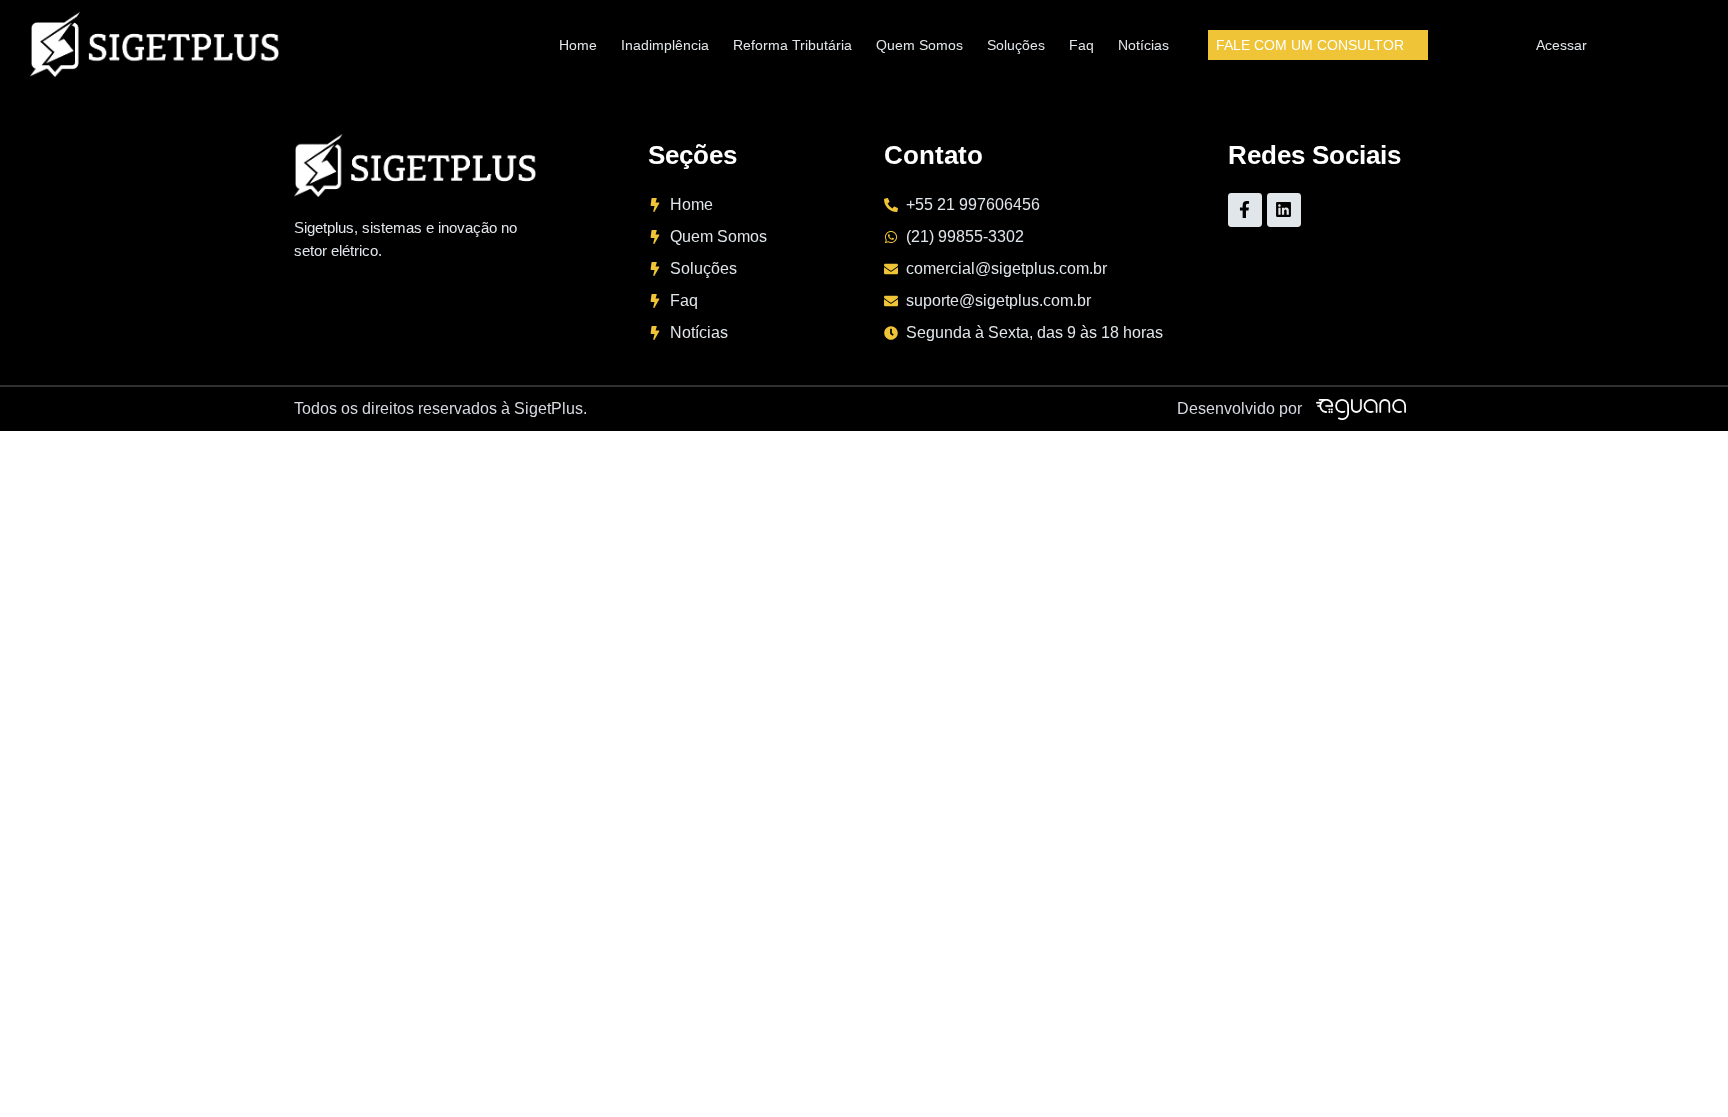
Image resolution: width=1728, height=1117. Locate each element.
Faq (1081, 45)
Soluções (1016, 45)
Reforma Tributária (792, 45)
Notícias (1143, 45)
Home (578, 45)
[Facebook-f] (1245, 210)
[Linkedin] (1284, 210)
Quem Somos (919, 45)
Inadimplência (665, 45)
